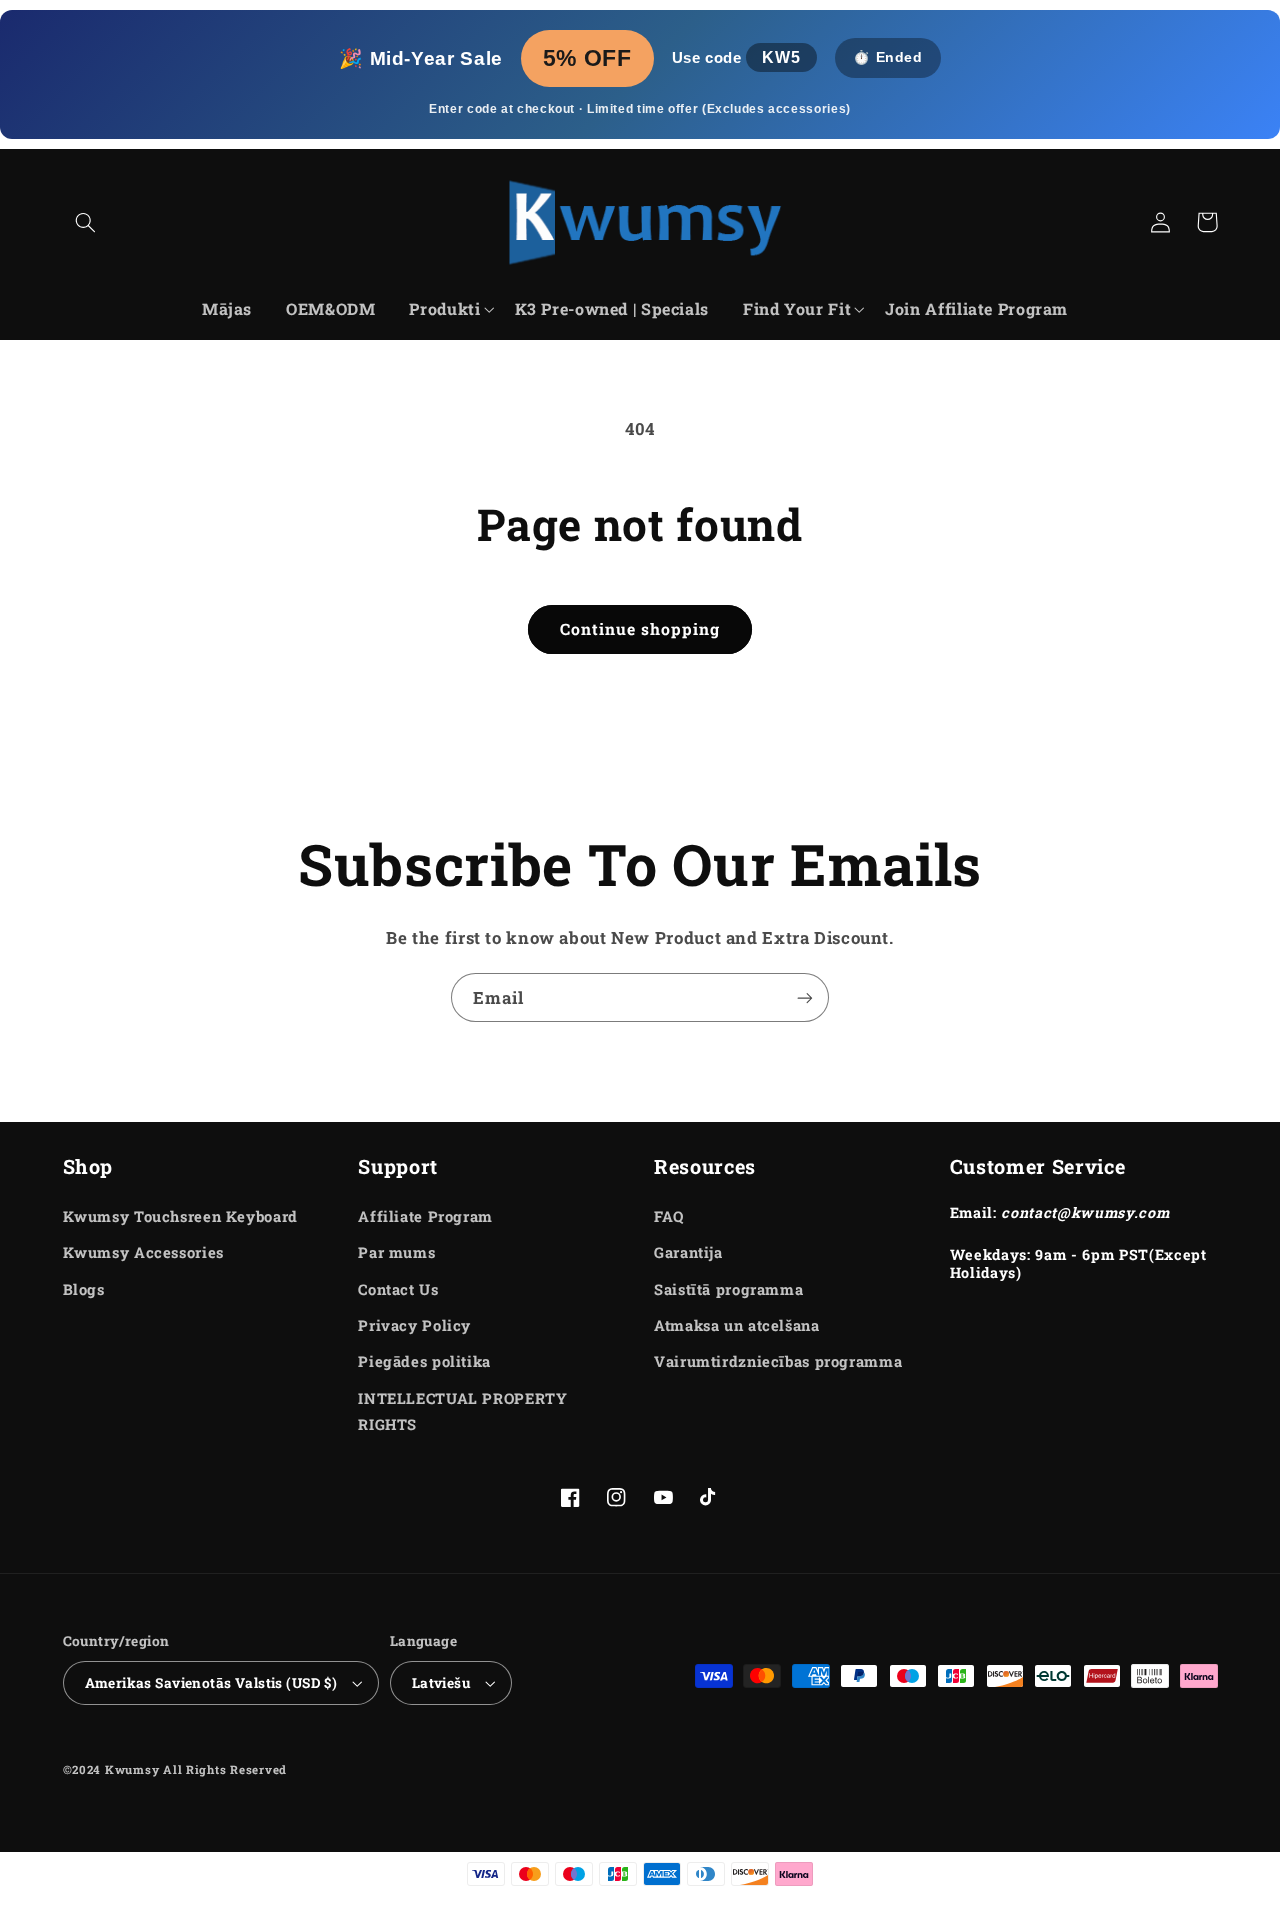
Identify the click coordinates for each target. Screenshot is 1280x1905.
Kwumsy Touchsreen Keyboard (180, 1216)
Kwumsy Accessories (143, 1252)
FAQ (669, 1216)
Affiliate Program (425, 1216)
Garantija (688, 1252)
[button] (86, 222)
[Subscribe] (805, 997)
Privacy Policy (414, 1325)
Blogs (84, 1289)
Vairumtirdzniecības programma (778, 1361)
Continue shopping (640, 628)
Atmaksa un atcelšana (737, 1325)
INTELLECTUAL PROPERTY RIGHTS (462, 1411)
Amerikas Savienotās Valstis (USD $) (211, 1683)
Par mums (396, 1252)
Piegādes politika (424, 1361)
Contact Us (398, 1289)
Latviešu (441, 1683)
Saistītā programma (728, 1289)
